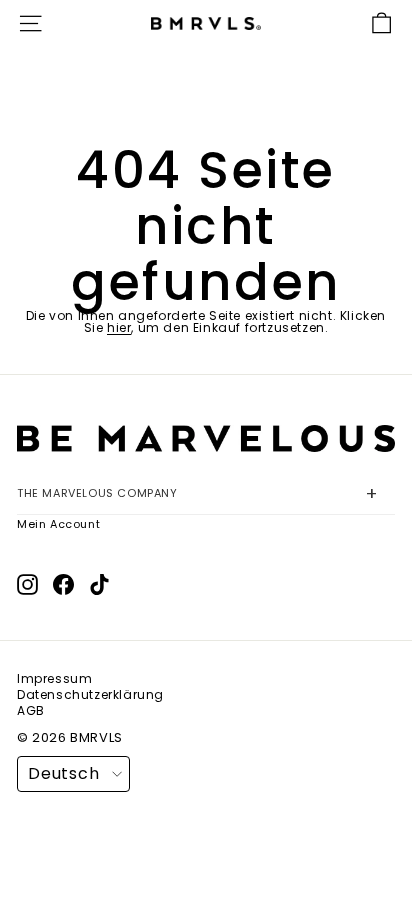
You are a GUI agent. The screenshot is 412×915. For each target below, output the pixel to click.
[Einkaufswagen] (381, 23)
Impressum (54, 679)
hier (119, 327)
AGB (31, 711)
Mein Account (58, 524)
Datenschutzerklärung (90, 695)
